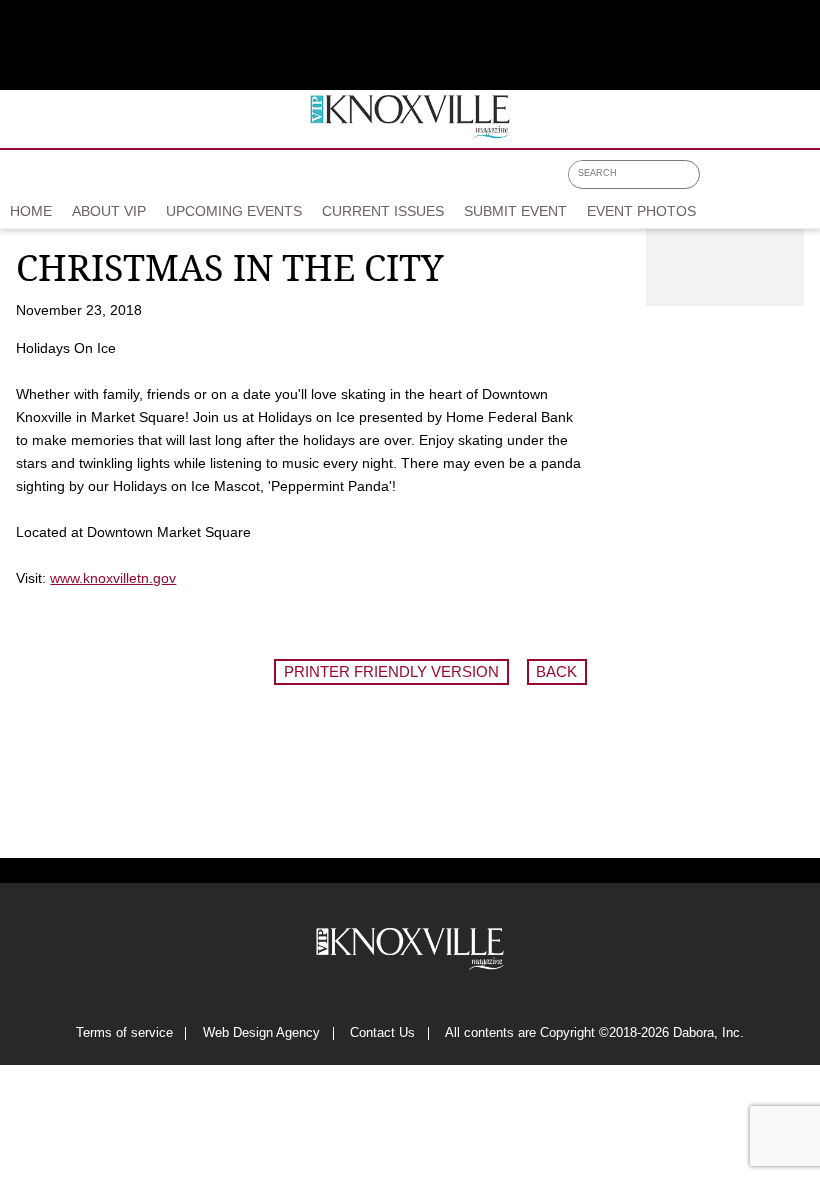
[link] (31, 211)
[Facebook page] (717, 181)
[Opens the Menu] (803, 177)
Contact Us (382, 1033)
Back (556, 671)
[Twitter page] (744, 181)
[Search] (689, 175)
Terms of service (124, 1033)
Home (31, 211)
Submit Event (515, 211)
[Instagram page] (770, 181)
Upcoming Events (234, 211)
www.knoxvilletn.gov (113, 578)
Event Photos (641, 211)
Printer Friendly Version (391, 671)
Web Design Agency (261, 1033)
